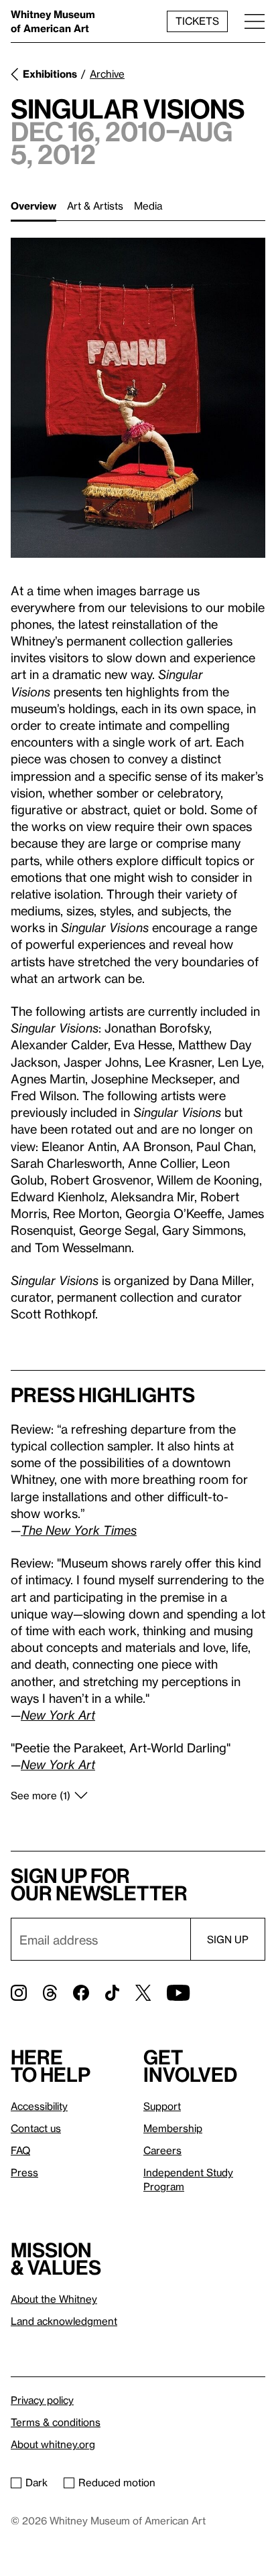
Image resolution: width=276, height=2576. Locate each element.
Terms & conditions (56, 2422)
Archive (107, 74)
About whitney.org (53, 2444)
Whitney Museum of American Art (53, 21)
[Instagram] (19, 1993)
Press (24, 2172)
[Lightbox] (138, 398)
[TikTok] (112, 1993)
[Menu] (255, 21)
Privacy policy (42, 2400)
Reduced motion (117, 2482)
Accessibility (39, 2106)
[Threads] (50, 1993)
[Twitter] (143, 1993)
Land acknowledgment (64, 2321)
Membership (173, 2128)
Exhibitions (50, 74)
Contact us (36, 2128)
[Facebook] (81, 1993)
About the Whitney (54, 2299)
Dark (37, 2482)
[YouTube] (178, 1993)
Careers (162, 2150)
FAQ (20, 2150)
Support (162, 2106)
